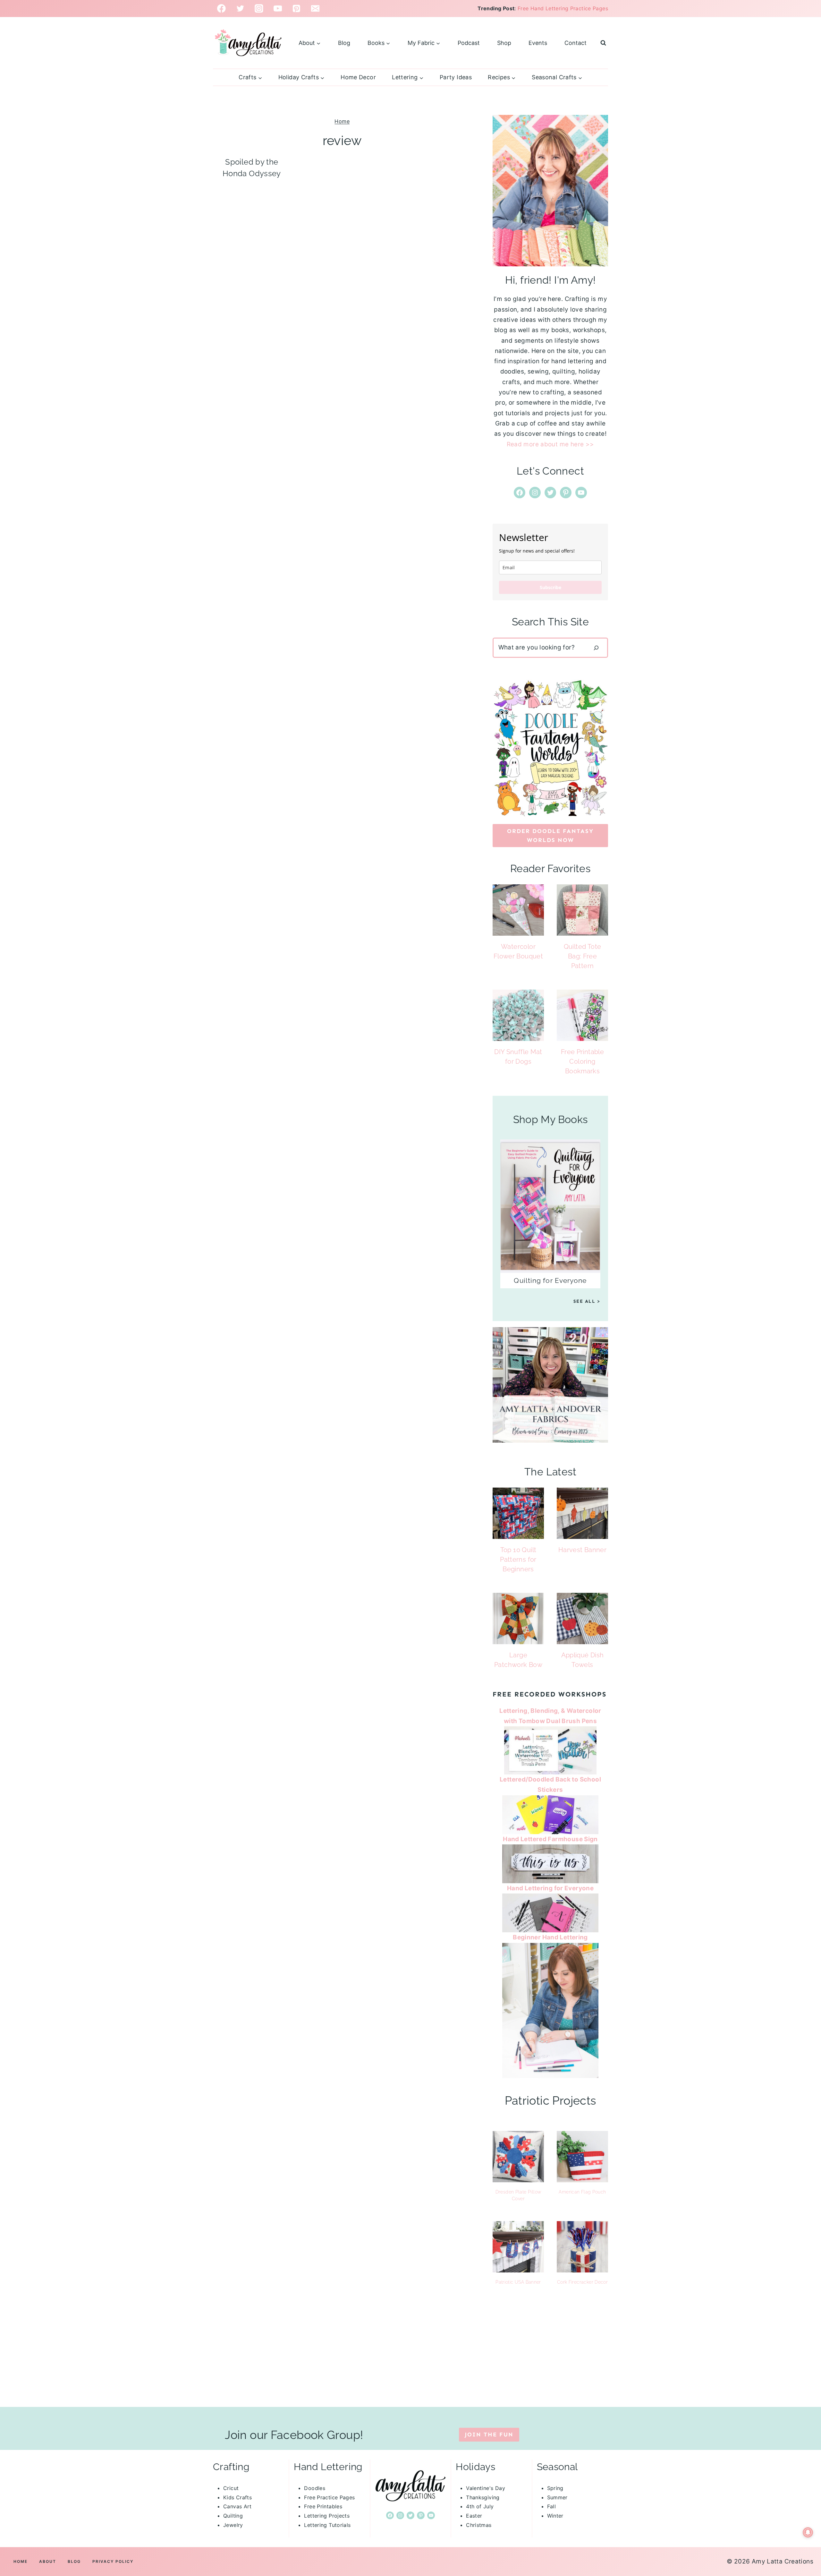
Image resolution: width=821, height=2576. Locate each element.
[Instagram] (259, 9)
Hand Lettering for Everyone (550, 1888)
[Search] (596, 648)
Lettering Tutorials (327, 2525)
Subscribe (550, 587)
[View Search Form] (603, 43)
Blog (344, 43)
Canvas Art (237, 2506)
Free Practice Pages (329, 2497)
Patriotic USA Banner (518, 2282)
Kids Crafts (237, 2497)
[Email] (315, 9)
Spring (555, 2488)
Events (538, 43)
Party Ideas (456, 77)
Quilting (233, 2516)
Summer (557, 2497)
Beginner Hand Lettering (550, 1937)
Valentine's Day (486, 2488)
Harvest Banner (582, 1550)
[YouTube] (278, 9)
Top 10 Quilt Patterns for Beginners (518, 1559)
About (48, 2561)
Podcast (469, 43)
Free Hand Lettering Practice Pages (563, 8)
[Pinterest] (296, 9)
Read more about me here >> (550, 444)
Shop (504, 43)
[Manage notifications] (808, 2532)
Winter (555, 2516)
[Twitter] (240, 9)
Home (342, 121)
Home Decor (358, 77)
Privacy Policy (113, 2561)
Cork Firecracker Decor (582, 2282)
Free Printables (323, 2506)
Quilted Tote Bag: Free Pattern (583, 956)
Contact (576, 43)
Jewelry (233, 2525)
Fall (552, 2506)
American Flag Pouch (582, 2192)
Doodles (315, 2488)
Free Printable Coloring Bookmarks (582, 1061)
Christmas (479, 2525)
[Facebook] (221, 9)
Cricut (231, 2488)
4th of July (480, 2506)
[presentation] (518, 910)
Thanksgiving (483, 2497)
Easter (474, 2516)
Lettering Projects (327, 2516)
